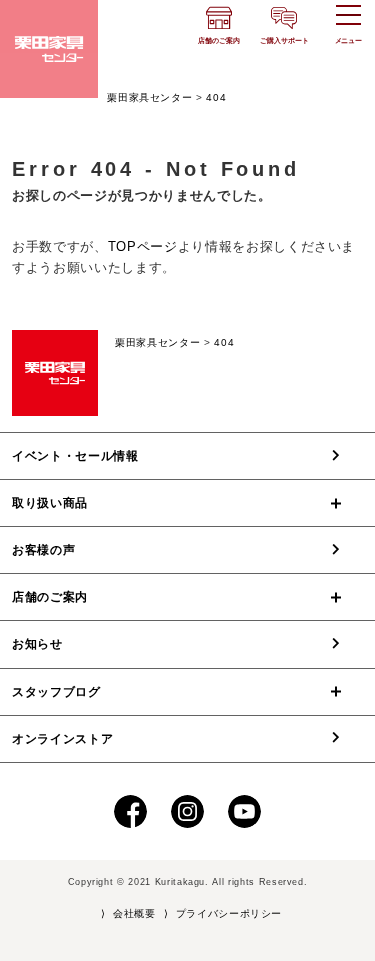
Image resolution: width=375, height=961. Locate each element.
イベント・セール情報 (75, 456)
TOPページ (143, 246)
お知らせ (37, 644)
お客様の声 (43, 550)
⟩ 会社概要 (128, 913)
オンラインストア (62, 739)
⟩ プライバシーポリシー (223, 913)
